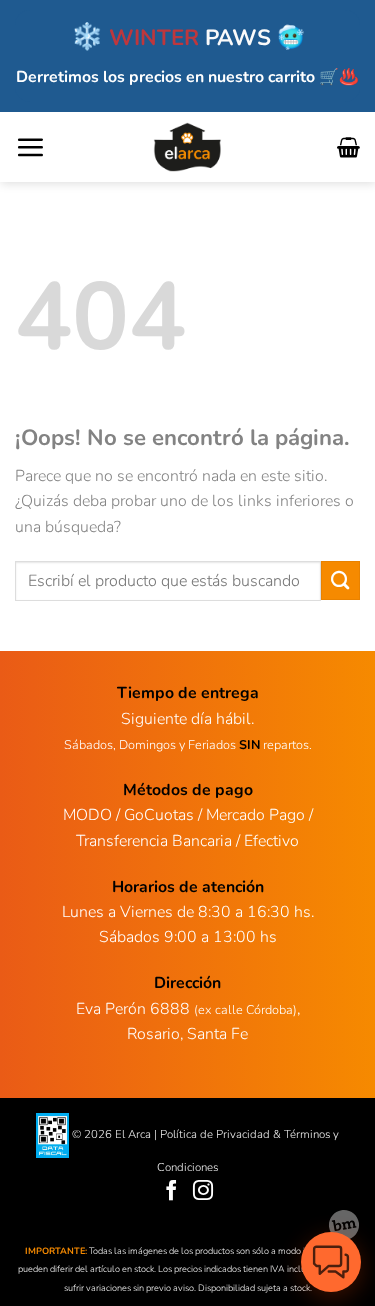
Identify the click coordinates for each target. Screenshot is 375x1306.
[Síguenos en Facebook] (171, 1191)
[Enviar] (340, 580)
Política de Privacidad (215, 1134)
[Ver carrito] (348, 147)
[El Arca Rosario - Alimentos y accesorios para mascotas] (187, 147)
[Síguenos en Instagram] (203, 1191)
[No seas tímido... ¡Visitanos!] (344, 1225)
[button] (30, 147)
